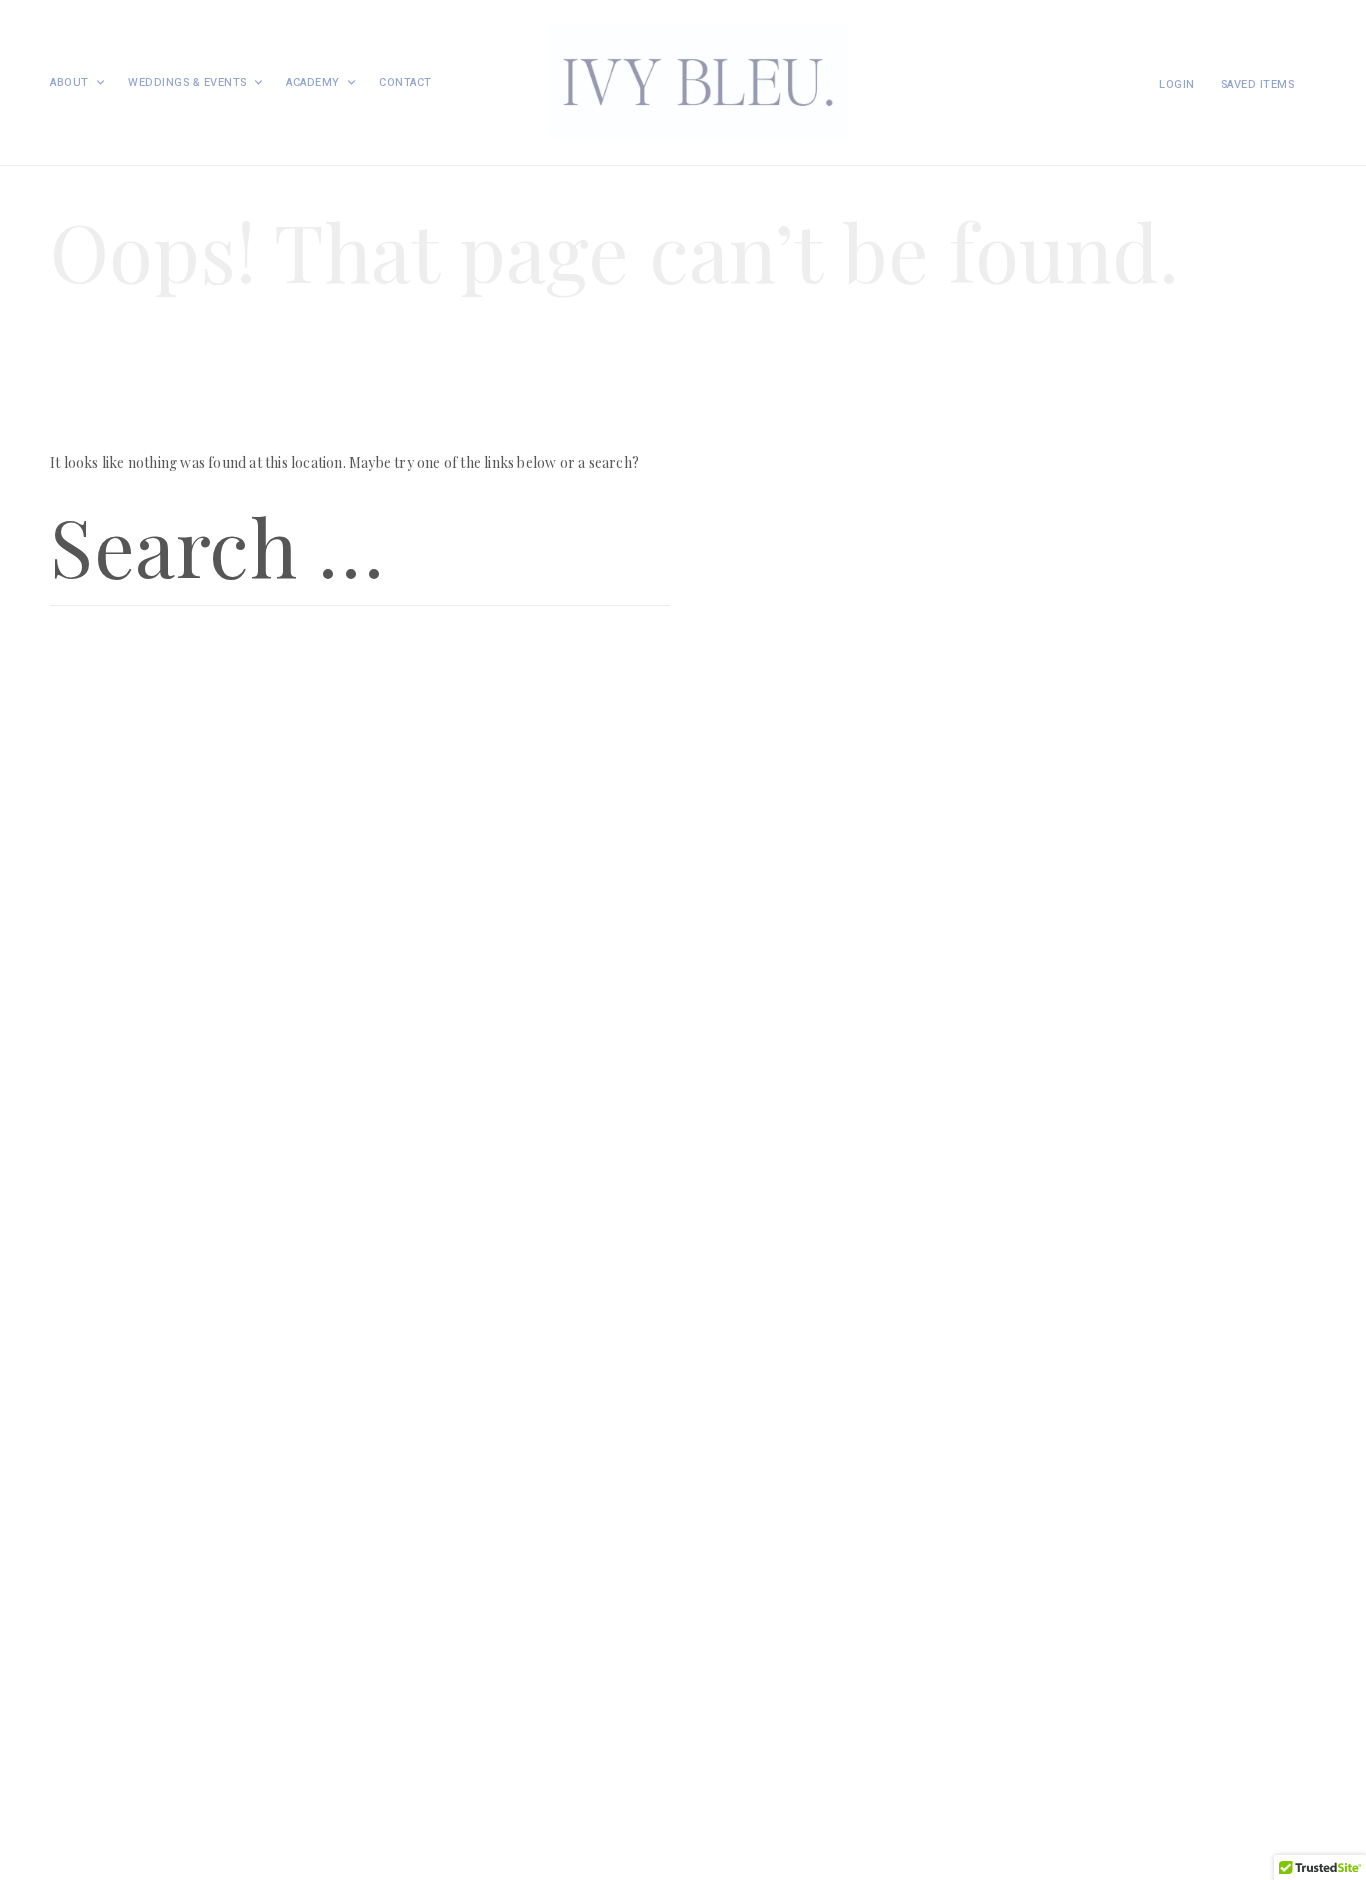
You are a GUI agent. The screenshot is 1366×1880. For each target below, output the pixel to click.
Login (1177, 84)
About (69, 82)
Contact (405, 82)
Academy (313, 82)
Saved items (1258, 84)
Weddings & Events (187, 82)
